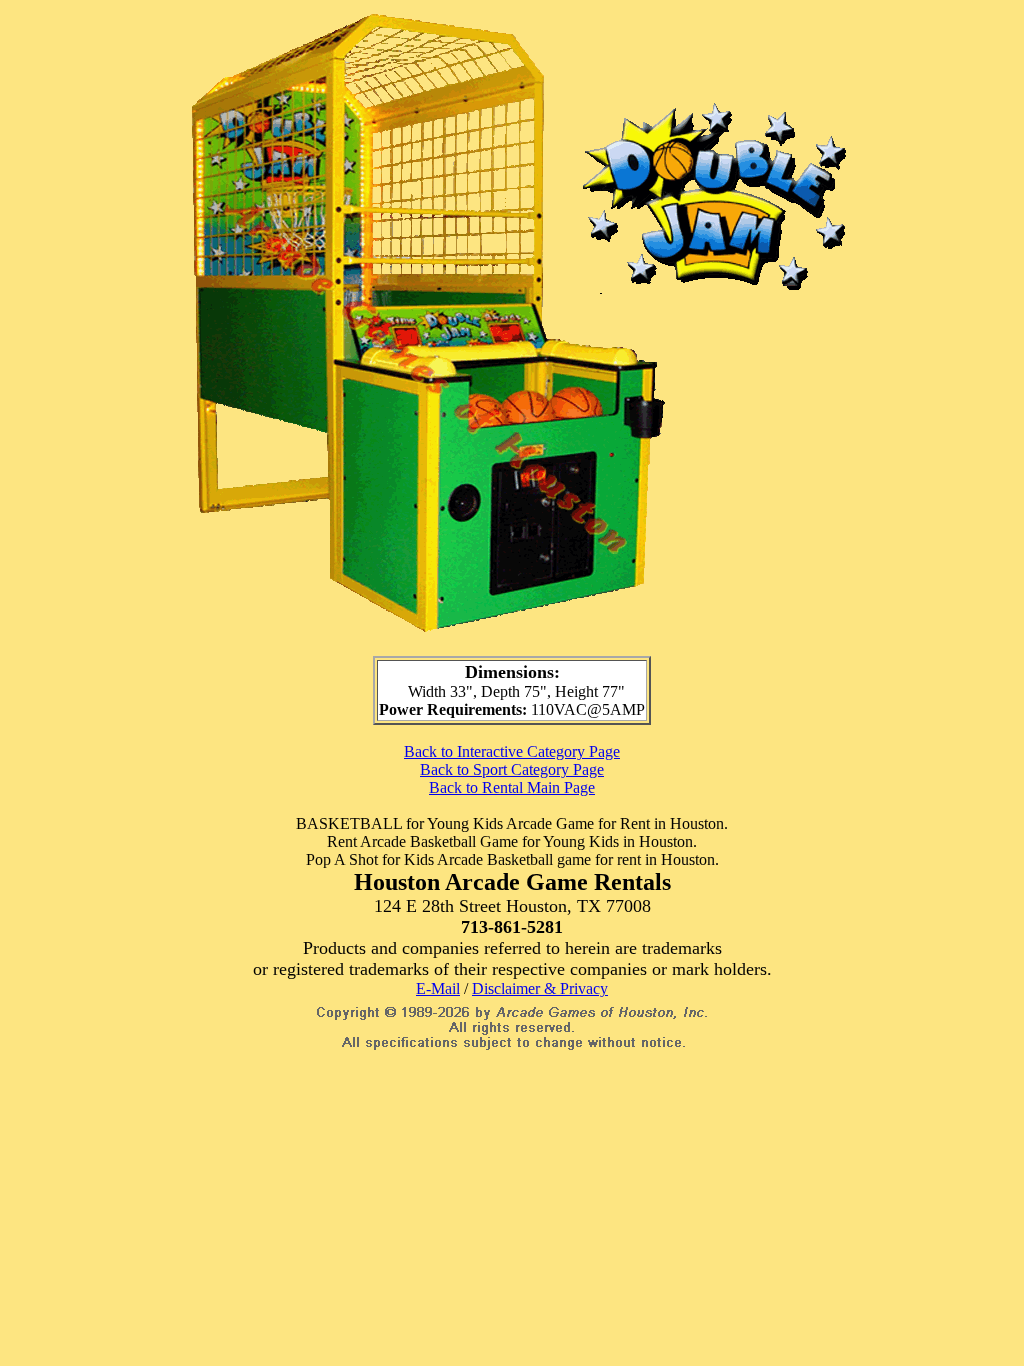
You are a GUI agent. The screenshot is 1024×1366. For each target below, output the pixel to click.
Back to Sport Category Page (512, 769)
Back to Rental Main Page (512, 787)
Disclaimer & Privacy (540, 988)
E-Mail (438, 988)
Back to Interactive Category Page (512, 751)
